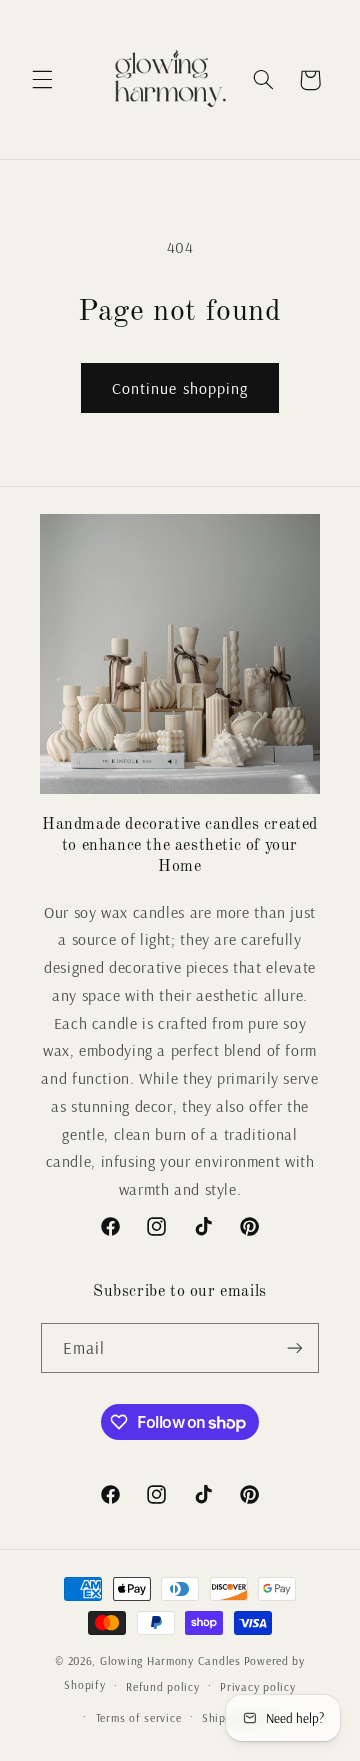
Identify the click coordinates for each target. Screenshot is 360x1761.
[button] (42, 80)
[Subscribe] (295, 1347)
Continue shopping (180, 388)
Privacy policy (257, 1686)
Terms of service (139, 1717)
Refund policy (163, 1686)
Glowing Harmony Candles (170, 1660)
